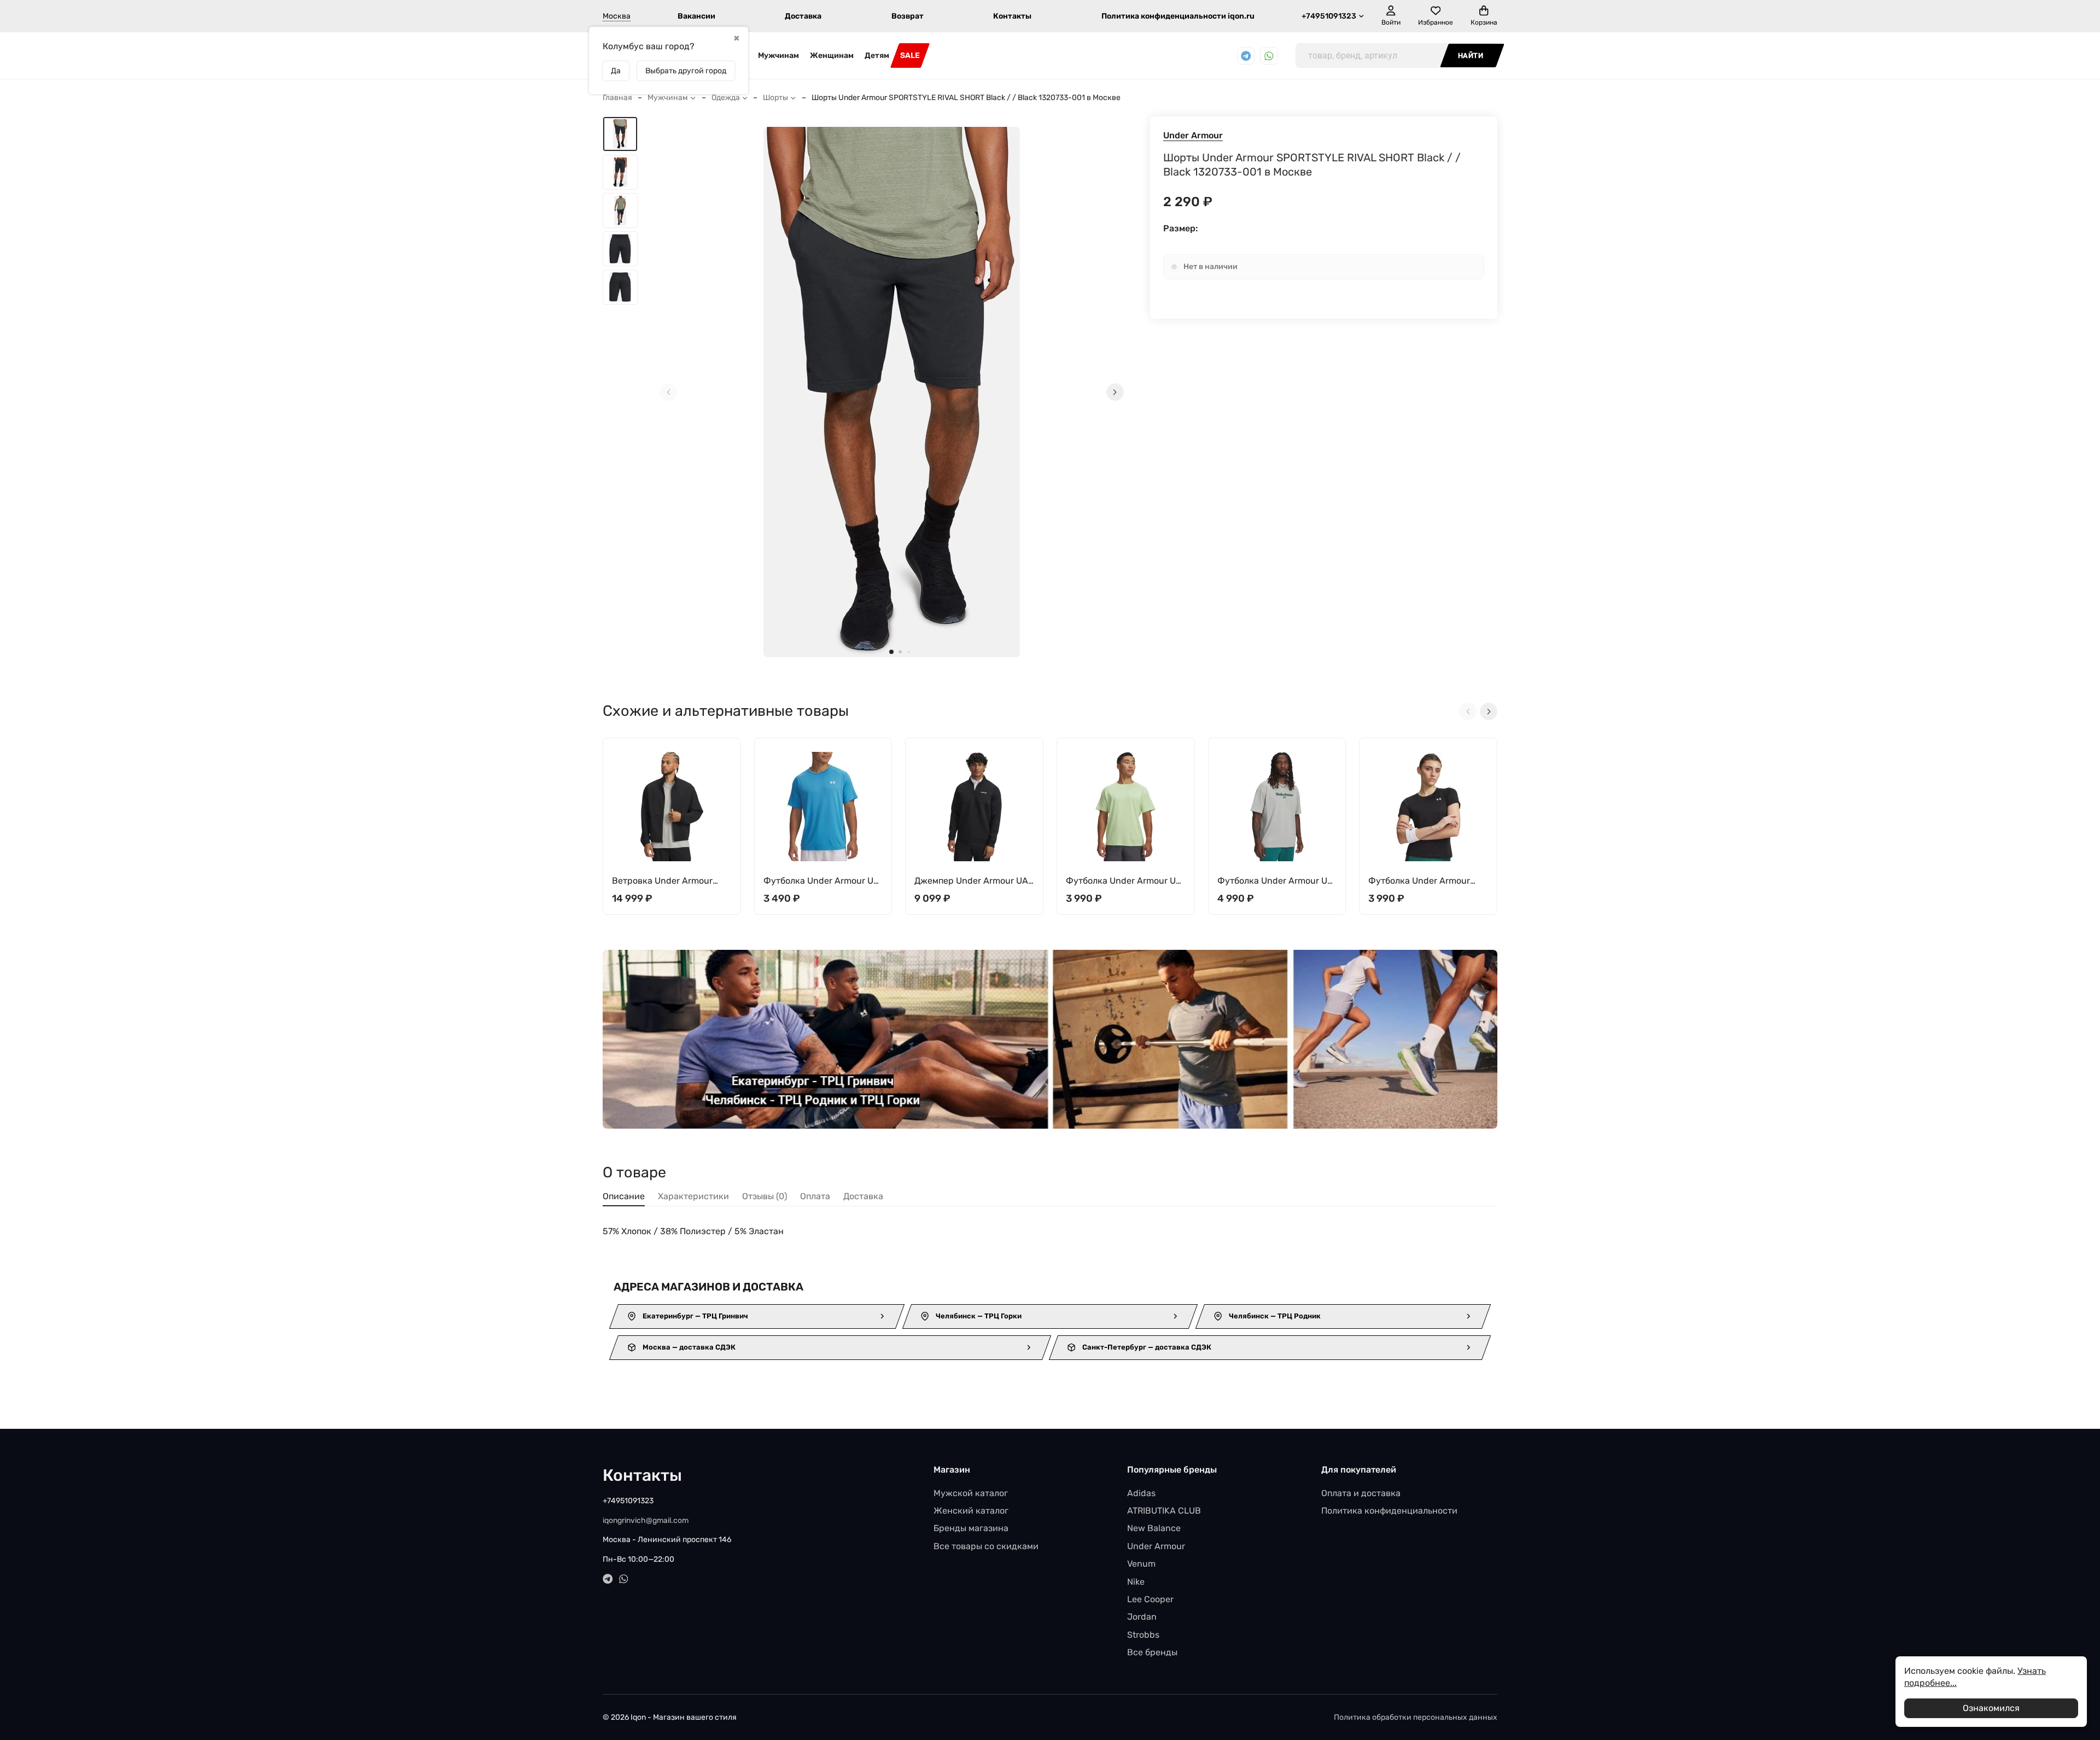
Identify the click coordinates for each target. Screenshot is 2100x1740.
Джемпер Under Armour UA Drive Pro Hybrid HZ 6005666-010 (971, 881)
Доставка (803, 16)
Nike (1136, 1582)
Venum (1141, 1564)
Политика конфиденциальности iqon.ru (1178, 16)
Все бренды (1152, 1652)
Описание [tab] (624, 1196)
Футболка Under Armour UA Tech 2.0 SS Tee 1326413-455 (821, 881)
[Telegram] (1246, 56)
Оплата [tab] (815, 1196)
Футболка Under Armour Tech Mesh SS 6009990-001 (1425, 881)
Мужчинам (778, 56)
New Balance (1154, 1528)
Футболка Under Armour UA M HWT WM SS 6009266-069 (1276, 881)
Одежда (726, 98)
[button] (891, 652)
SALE (910, 56)
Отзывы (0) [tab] (765, 1196)
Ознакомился (1991, 1708)
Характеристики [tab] (693, 1196)
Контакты (1012, 16)
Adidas (1141, 1493)
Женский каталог (971, 1511)
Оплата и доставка (1361, 1493)
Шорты (775, 98)
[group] (892, 392)
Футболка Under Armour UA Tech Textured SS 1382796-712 (1124, 881)
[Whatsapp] (1269, 56)
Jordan (1142, 1617)
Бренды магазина (971, 1528)
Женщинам (832, 56)
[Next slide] (1115, 392)
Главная (617, 98)
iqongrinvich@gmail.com (646, 1520)
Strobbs (1143, 1635)
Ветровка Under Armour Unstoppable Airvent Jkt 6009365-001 (662, 881)
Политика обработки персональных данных (1416, 1717)
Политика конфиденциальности (1389, 1511)
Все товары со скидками (986, 1546)
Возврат (908, 16)
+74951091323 (1329, 16)
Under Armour (1193, 135)
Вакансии (696, 16)
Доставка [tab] (863, 1196)
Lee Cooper (1150, 1599)
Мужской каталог (971, 1493)
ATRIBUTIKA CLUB (1164, 1511)
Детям (877, 56)
